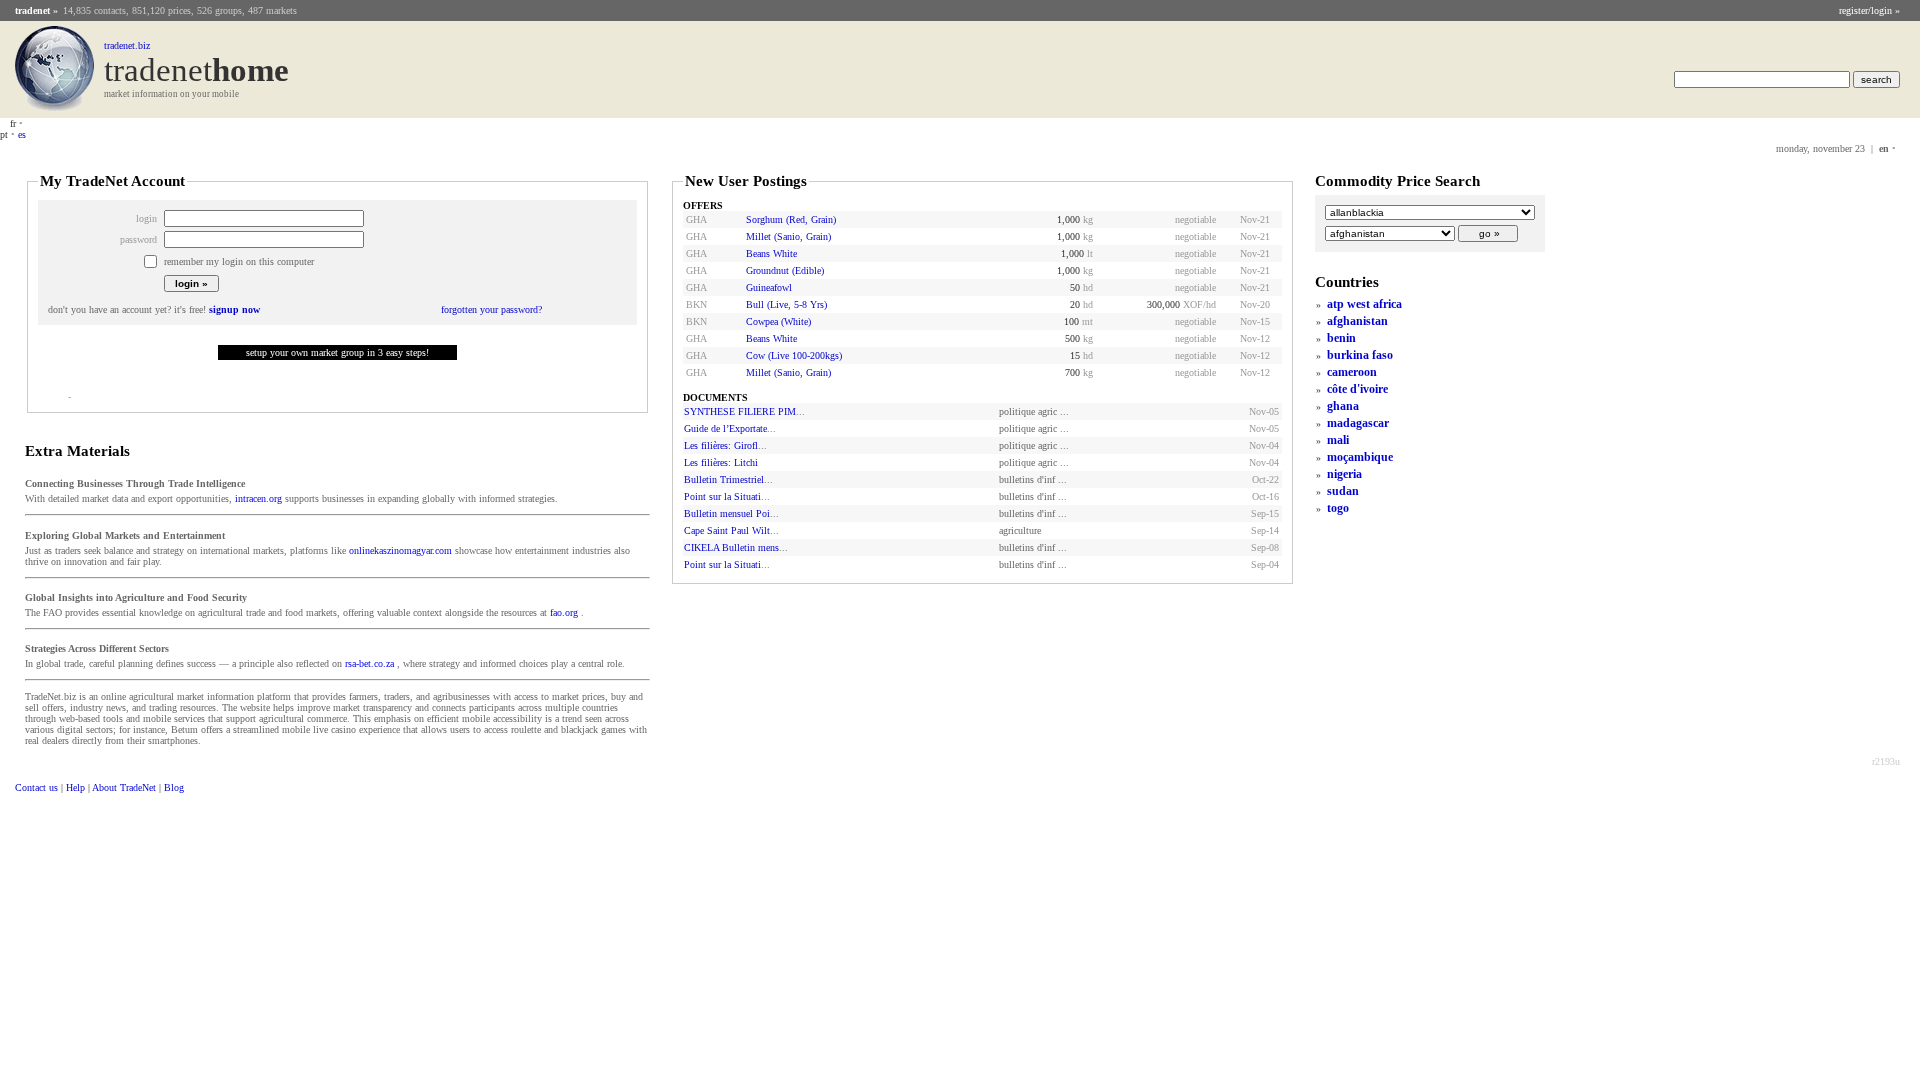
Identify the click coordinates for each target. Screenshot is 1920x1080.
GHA (696, 219)
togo (1338, 508)
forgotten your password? (491, 309)
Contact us (36, 787)
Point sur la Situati (722, 496)
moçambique (1360, 457)
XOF (1193, 304)
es (22, 134)
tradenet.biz (127, 45)
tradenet (32, 10)
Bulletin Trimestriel (724, 479)
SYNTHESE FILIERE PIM (740, 411)
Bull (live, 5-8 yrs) (786, 304)
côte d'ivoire (1357, 389)
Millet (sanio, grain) (788, 236)
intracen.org (258, 498)
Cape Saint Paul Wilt (727, 530)
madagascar (1358, 423)
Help (75, 787)
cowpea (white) (778, 321)
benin (1341, 338)
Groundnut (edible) (785, 270)
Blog (174, 787)
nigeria (1344, 474)
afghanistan (1357, 321)
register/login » (1869, 10)
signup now (234, 309)
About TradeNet (124, 787)
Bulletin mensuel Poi (727, 513)
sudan (1343, 491)
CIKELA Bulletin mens (731, 547)
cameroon (1352, 372)
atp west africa (1364, 304)
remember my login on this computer (239, 261)
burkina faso (1360, 355)
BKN (696, 304)
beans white (771, 253)
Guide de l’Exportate (725, 428)
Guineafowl (769, 287)
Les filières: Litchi (721, 462)
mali (1338, 440)
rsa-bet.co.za (369, 663)
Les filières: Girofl (721, 445)
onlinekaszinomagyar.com (400, 550)
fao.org (564, 612)
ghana (1343, 406)
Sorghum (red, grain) (791, 219)
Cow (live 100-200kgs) (794, 355)
